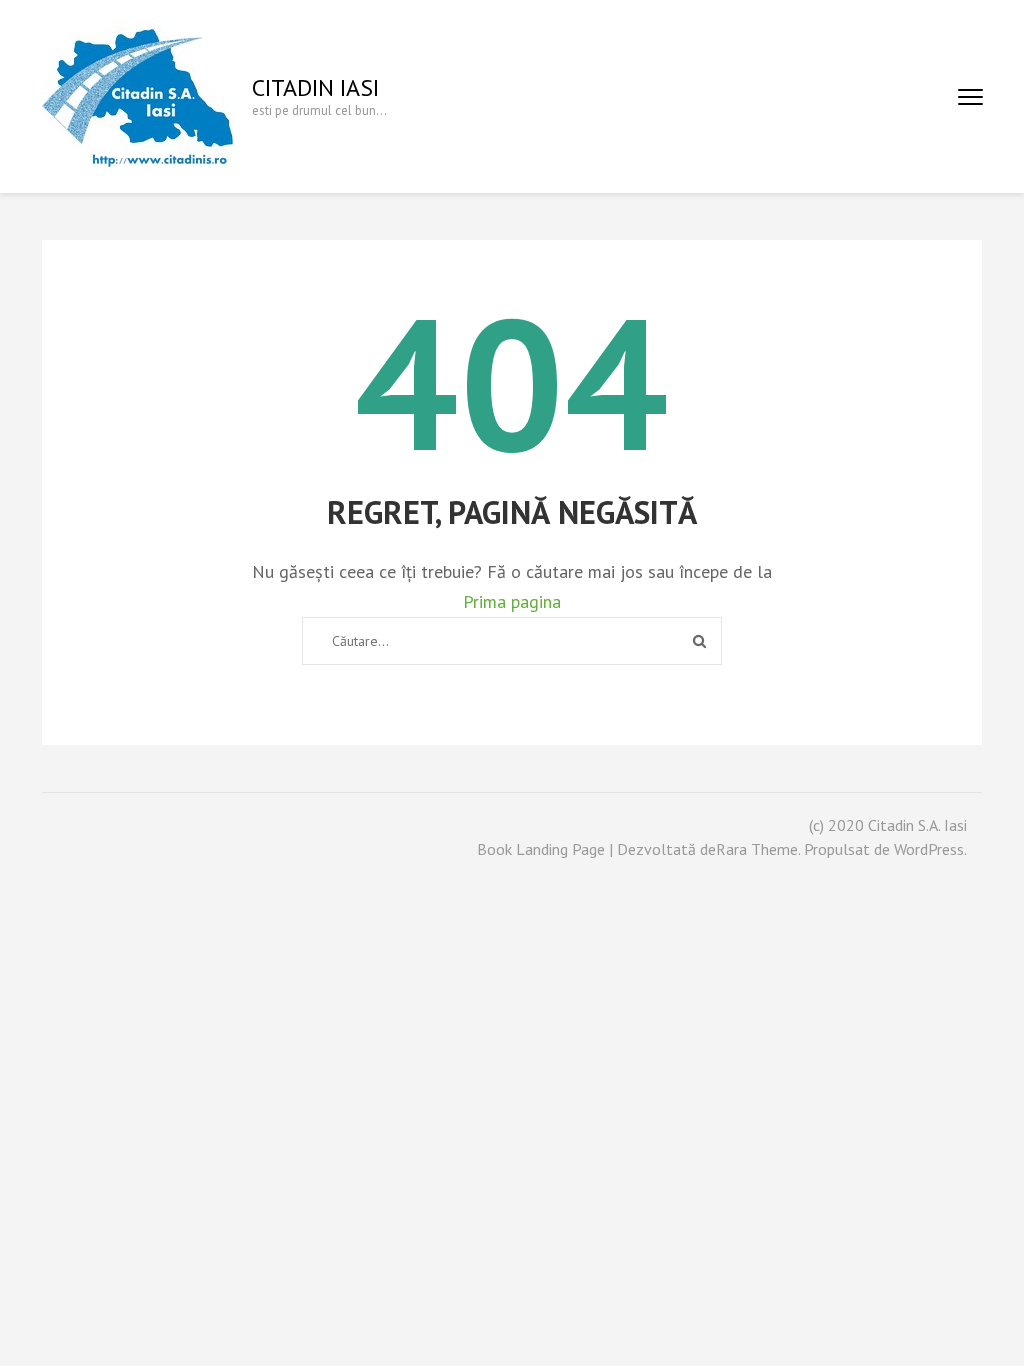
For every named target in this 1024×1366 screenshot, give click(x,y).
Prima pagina (512, 601)
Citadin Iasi (315, 87)
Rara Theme (757, 849)
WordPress (929, 849)
